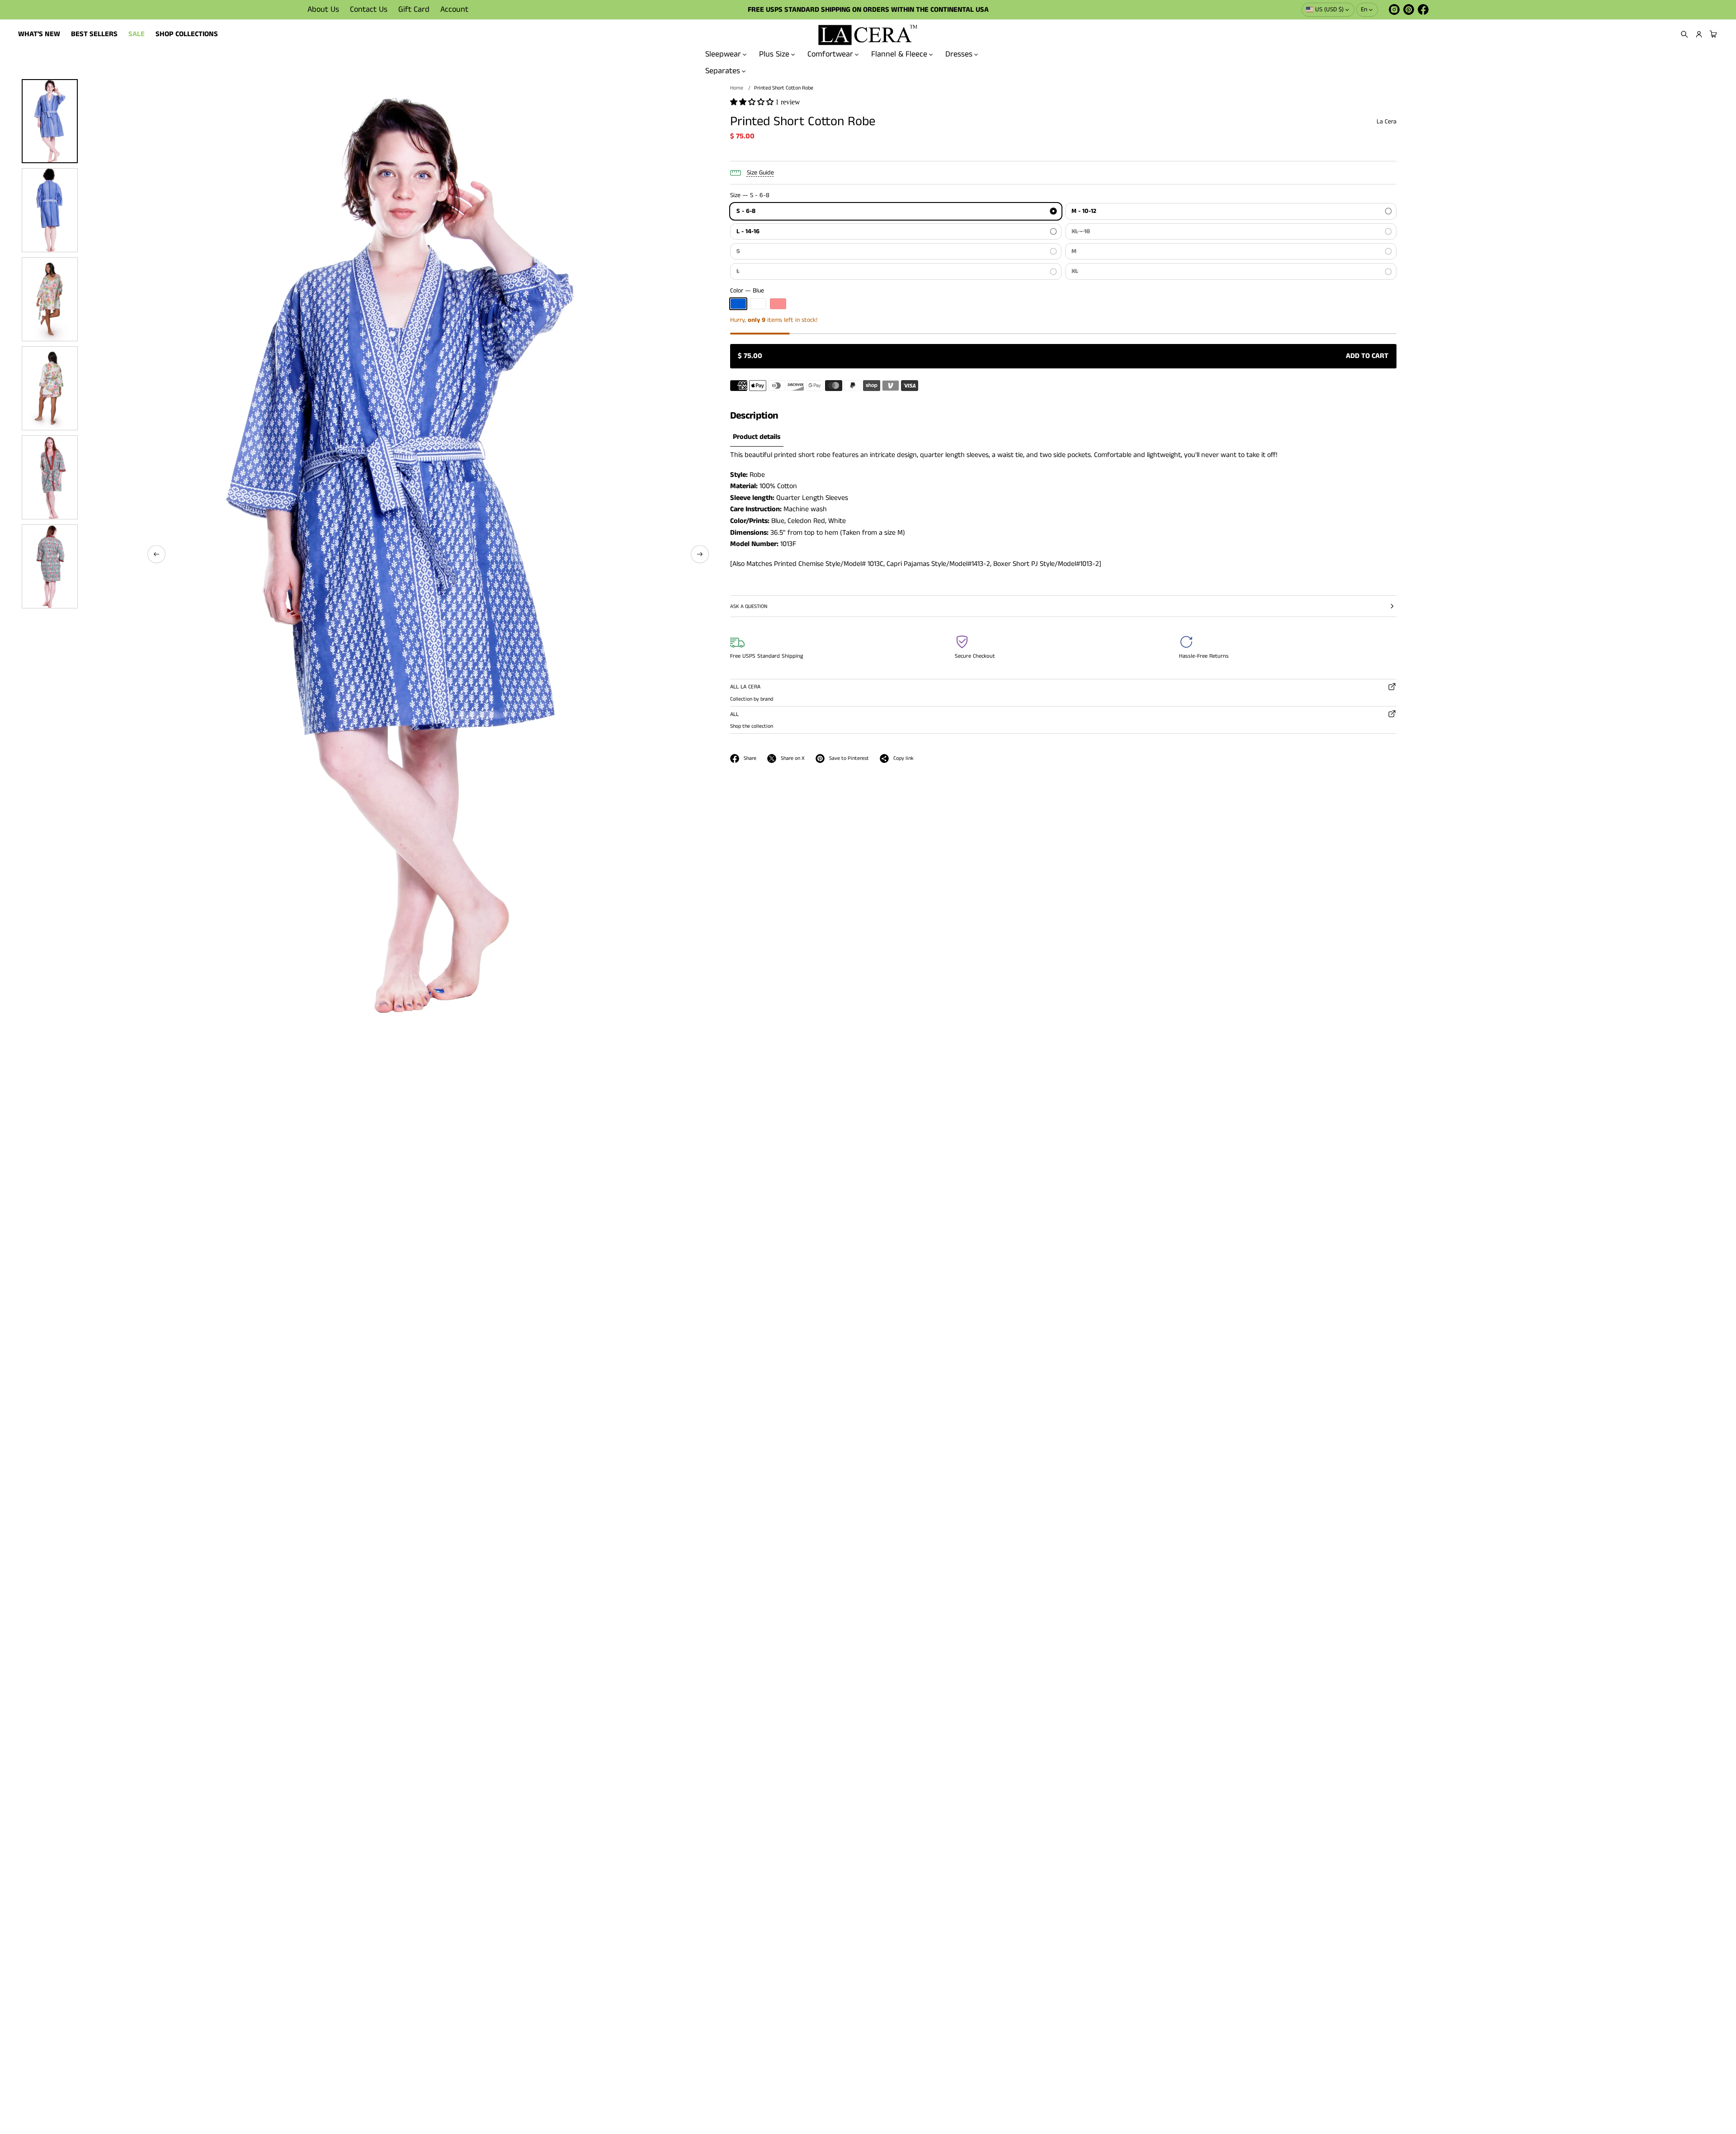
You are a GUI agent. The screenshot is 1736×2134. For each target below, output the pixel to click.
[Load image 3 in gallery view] (50, 299)
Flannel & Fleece (899, 54)
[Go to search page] (1684, 34)
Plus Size (774, 54)
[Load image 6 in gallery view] (50, 566)
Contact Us (369, 9)
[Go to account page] (1699, 34)
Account (454, 9)
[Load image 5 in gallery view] (50, 477)
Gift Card (414, 9)
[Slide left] (156, 554)
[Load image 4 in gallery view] (50, 388)
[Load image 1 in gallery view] (50, 121)
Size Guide (760, 173)
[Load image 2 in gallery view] (50, 210)
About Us (323, 9)
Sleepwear (723, 54)
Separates (723, 71)
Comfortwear (830, 54)
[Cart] (1712, 34)
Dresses (959, 54)
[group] (757, 437)
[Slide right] (700, 554)
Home (737, 88)
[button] (1684, 34)
